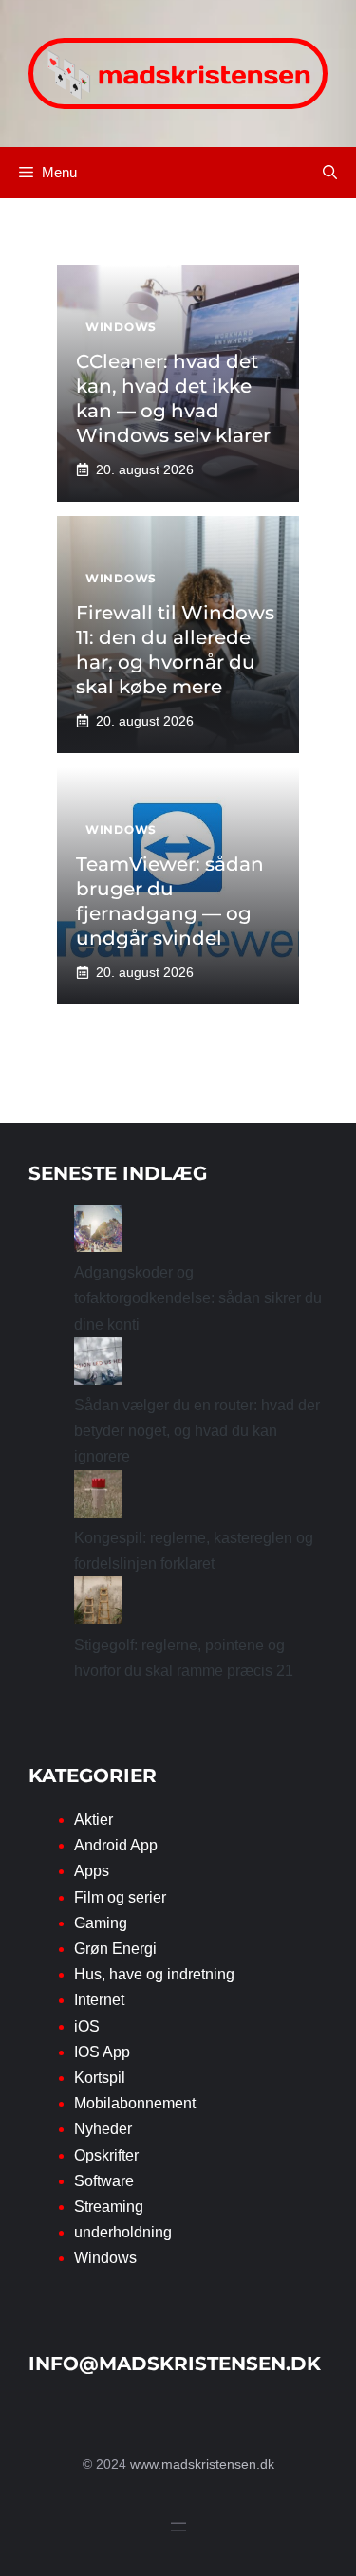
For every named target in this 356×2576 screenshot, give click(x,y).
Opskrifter (106, 2155)
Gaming (101, 1923)
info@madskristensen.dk (175, 2364)
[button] (330, 173)
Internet (99, 2000)
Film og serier (120, 1897)
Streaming (109, 2207)
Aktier (94, 1820)
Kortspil (100, 2078)
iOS (87, 2026)
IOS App (102, 2052)
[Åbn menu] (178, 2527)
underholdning (123, 2232)
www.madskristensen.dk (202, 2464)
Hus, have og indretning (154, 1974)
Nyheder (103, 2129)
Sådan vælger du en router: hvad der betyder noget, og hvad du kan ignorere (197, 1431)
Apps (92, 1871)
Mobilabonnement (135, 2103)
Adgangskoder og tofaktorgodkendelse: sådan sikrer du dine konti (198, 1298)
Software (104, 2181)
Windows (105, 2258)
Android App (116, 1845)
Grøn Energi (115, 1949)
